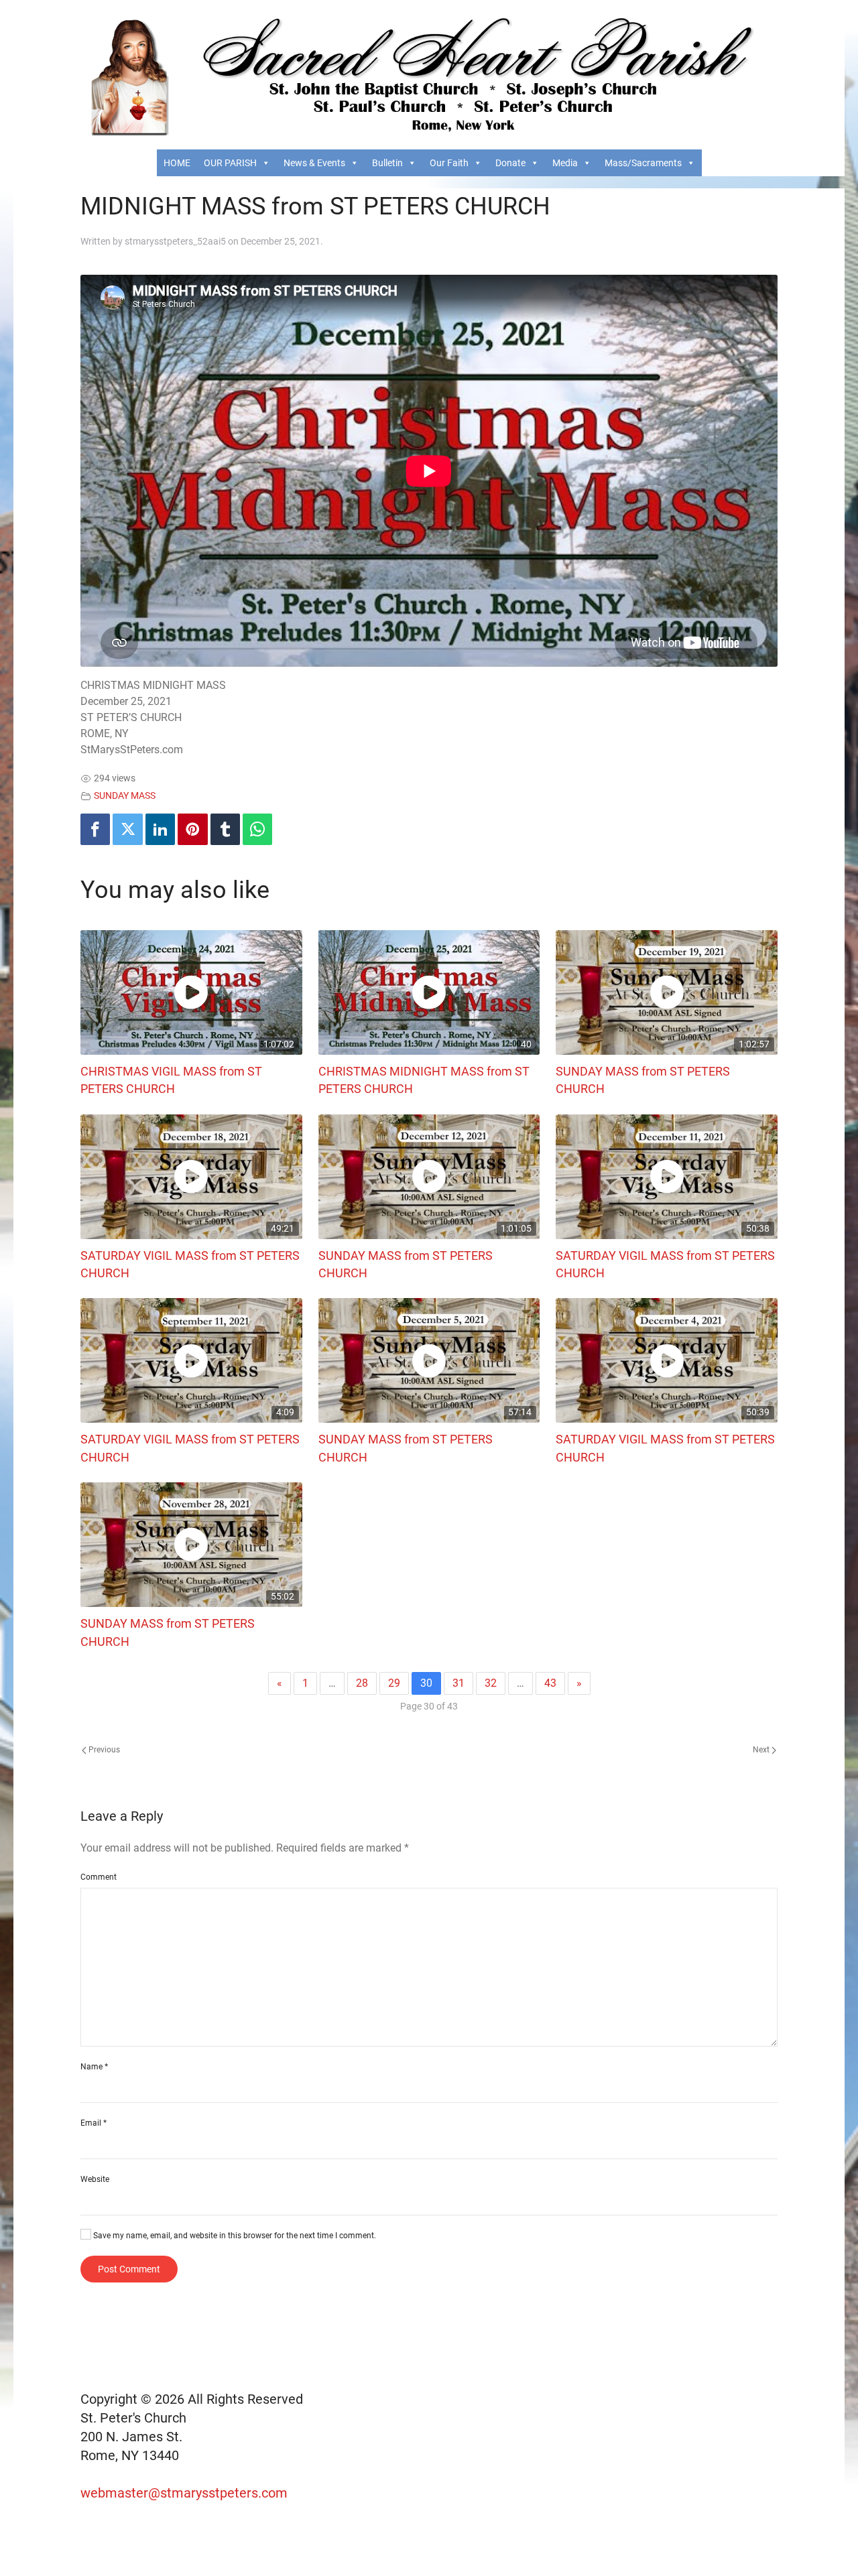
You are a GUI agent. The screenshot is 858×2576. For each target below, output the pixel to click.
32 (491, 1683)
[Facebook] (95, 829)
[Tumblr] (225, 829)
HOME (177, 163)
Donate (510, 163)
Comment (99, 1877)
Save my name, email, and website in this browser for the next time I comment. (234, 2236)
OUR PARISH (230, 163)
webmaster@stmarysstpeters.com (186, 2493)
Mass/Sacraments (643, 163)
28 (362, 1683)
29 (394, 1683)
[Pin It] (192, 829)
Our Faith (449, 163)
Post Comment (129, 2269)
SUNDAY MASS (125, 796)
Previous (103, 1750)
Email (94, 2123)
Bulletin (387, 163)
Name (94, 2067)
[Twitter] (127, 829)
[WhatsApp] (257, 829)
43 (550, 1683)
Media (565, 163)
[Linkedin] (160, 829)
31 (458, 1683)
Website (95, 2179)
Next (762, 1750)
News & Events (314, 163)
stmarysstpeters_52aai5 (175, 241)
